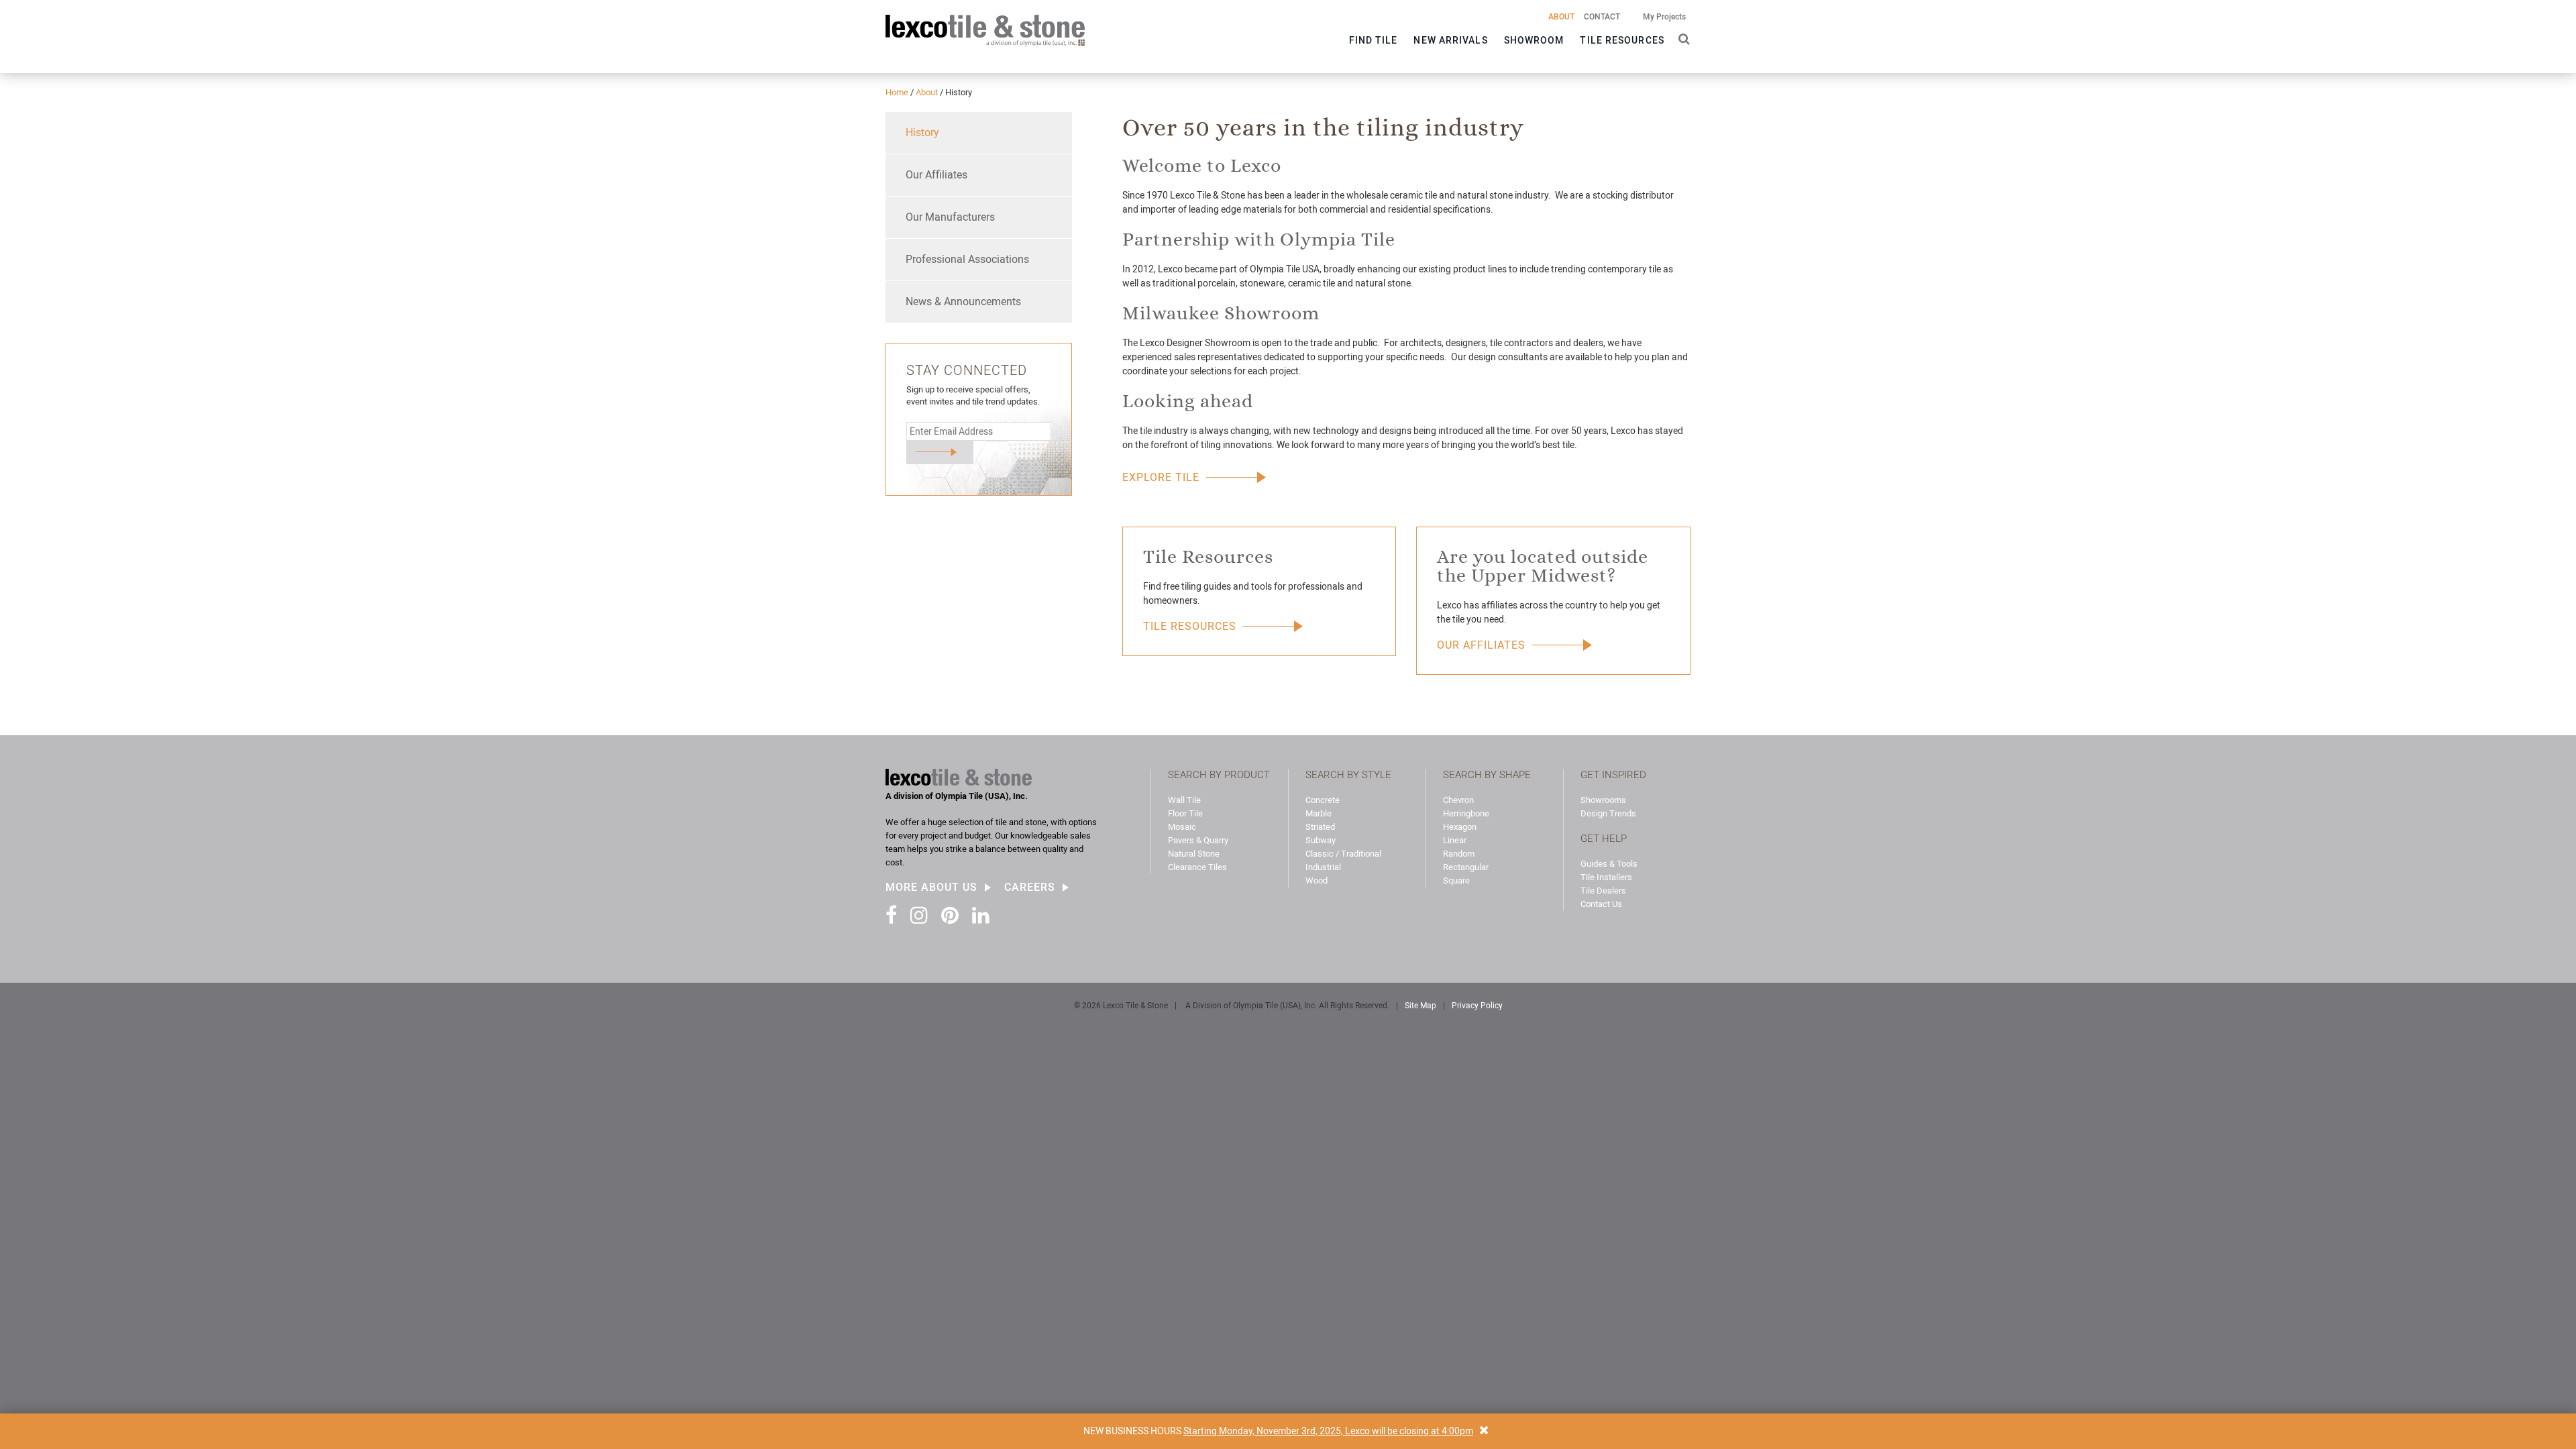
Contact (1602, 17)
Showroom (1534, 40)
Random (1459, 854)
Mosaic (1182, 827)
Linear (1455, 840)
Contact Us (1601, 904)
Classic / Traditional (1343, 854)
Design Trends (1608, 813)
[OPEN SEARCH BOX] (1681, 38)
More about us (931, 888)
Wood (1317, 880)
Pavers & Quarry (1198, 840)
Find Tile (1374, 40)
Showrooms (1603, 800)
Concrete (1323, 800)
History (922, 132)
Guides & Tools (1609, 864)
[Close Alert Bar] (1484, 1431)
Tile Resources (1622, 40)
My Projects (1664, 17)
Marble (1319, 813)
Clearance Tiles (1197, 867)
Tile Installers (1606, 877)
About (1561, 17)
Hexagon (1460, 827)
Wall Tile (1184, 800)
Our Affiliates (936, 175)
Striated (1320, 827)
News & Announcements (963, 302)
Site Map (1420, 1006)
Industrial (1323, 867)
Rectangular (1466, 867)
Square (1456, 880)
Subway (1321, 840)
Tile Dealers (1603, 891)
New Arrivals (1450, 40)
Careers (1030, 888)
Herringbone (1466, 813)
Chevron (1458, 800)
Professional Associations (967, 259)
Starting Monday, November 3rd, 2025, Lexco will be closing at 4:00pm (1328, 1431)
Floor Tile (1185, 813)
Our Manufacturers (950, 217)
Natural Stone (1194, 854)
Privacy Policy (1477, 1006)
